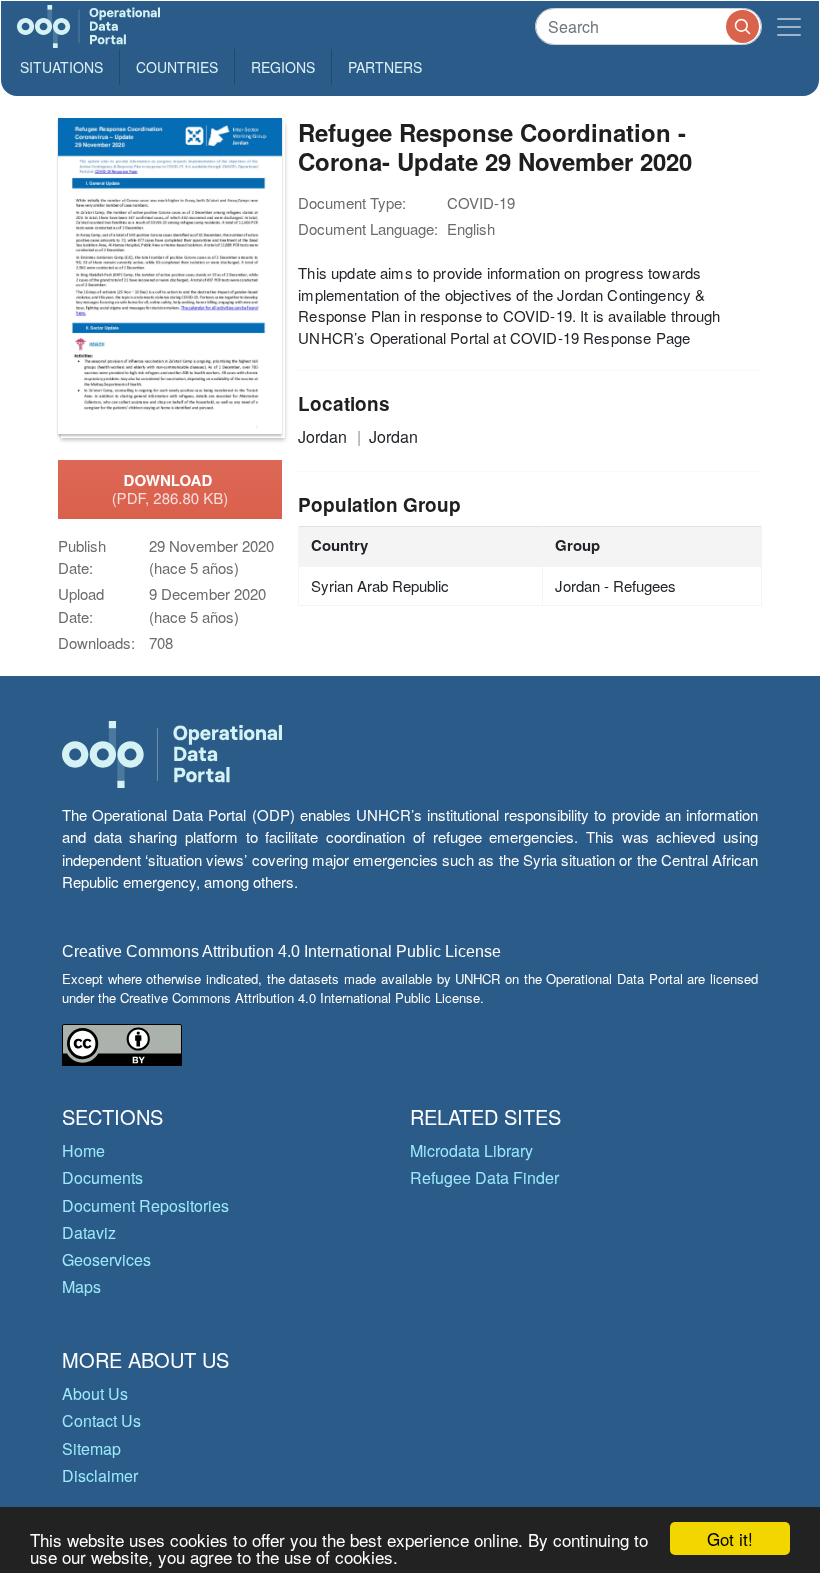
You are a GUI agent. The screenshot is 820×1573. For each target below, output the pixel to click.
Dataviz (89, 1232)
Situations (61, 67)
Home (83, 1150)
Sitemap (91, 1448)
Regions (283, 67)
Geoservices (106, 1259)
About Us (95, 1393)
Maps (81, 1286)
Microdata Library (471, 1150)
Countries (177, 67)
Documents (102, 1177)
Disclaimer (100, 1475)
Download (170, 489)
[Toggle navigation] (789, 26)
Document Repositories (145, 1205)
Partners (385, 67)
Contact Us (101, 1420)
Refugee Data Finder (484, 1177)
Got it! (730, 1538)
